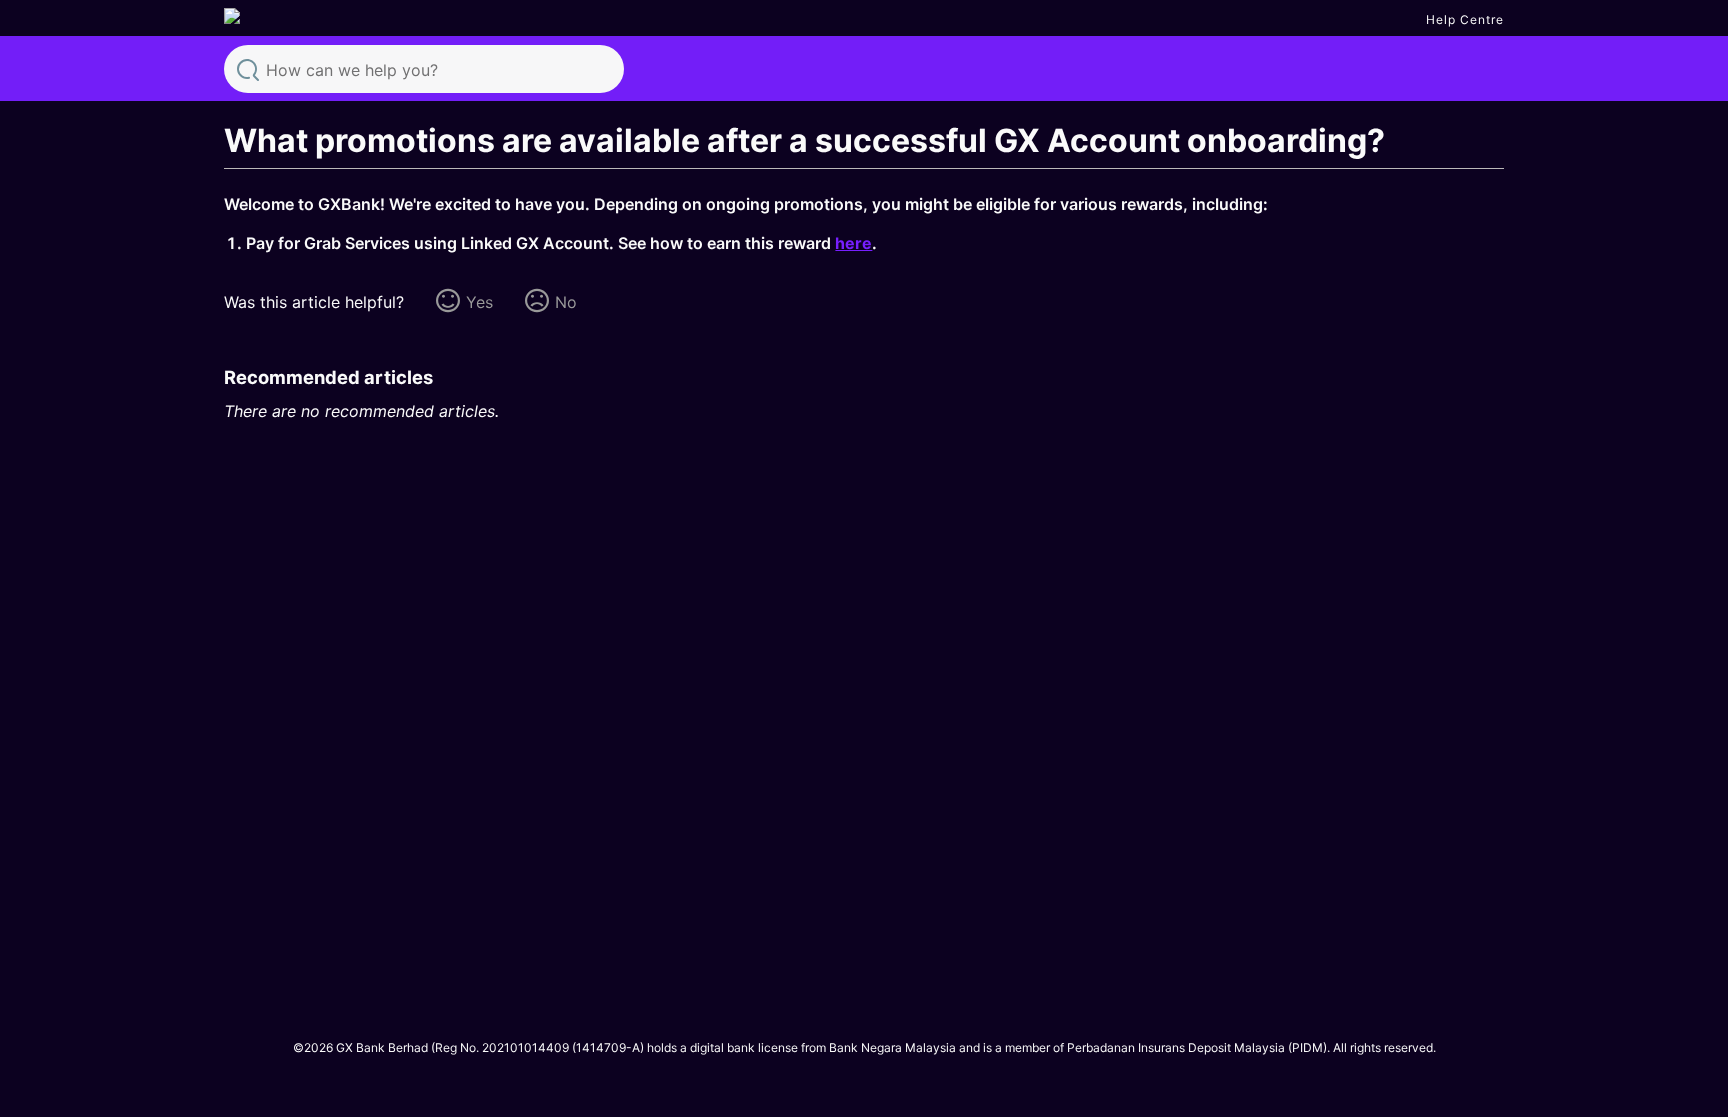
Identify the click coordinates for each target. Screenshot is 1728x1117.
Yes (479, 302)
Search (248, 68)
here (853, 243)
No (566, 302)
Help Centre (1465, 19)
